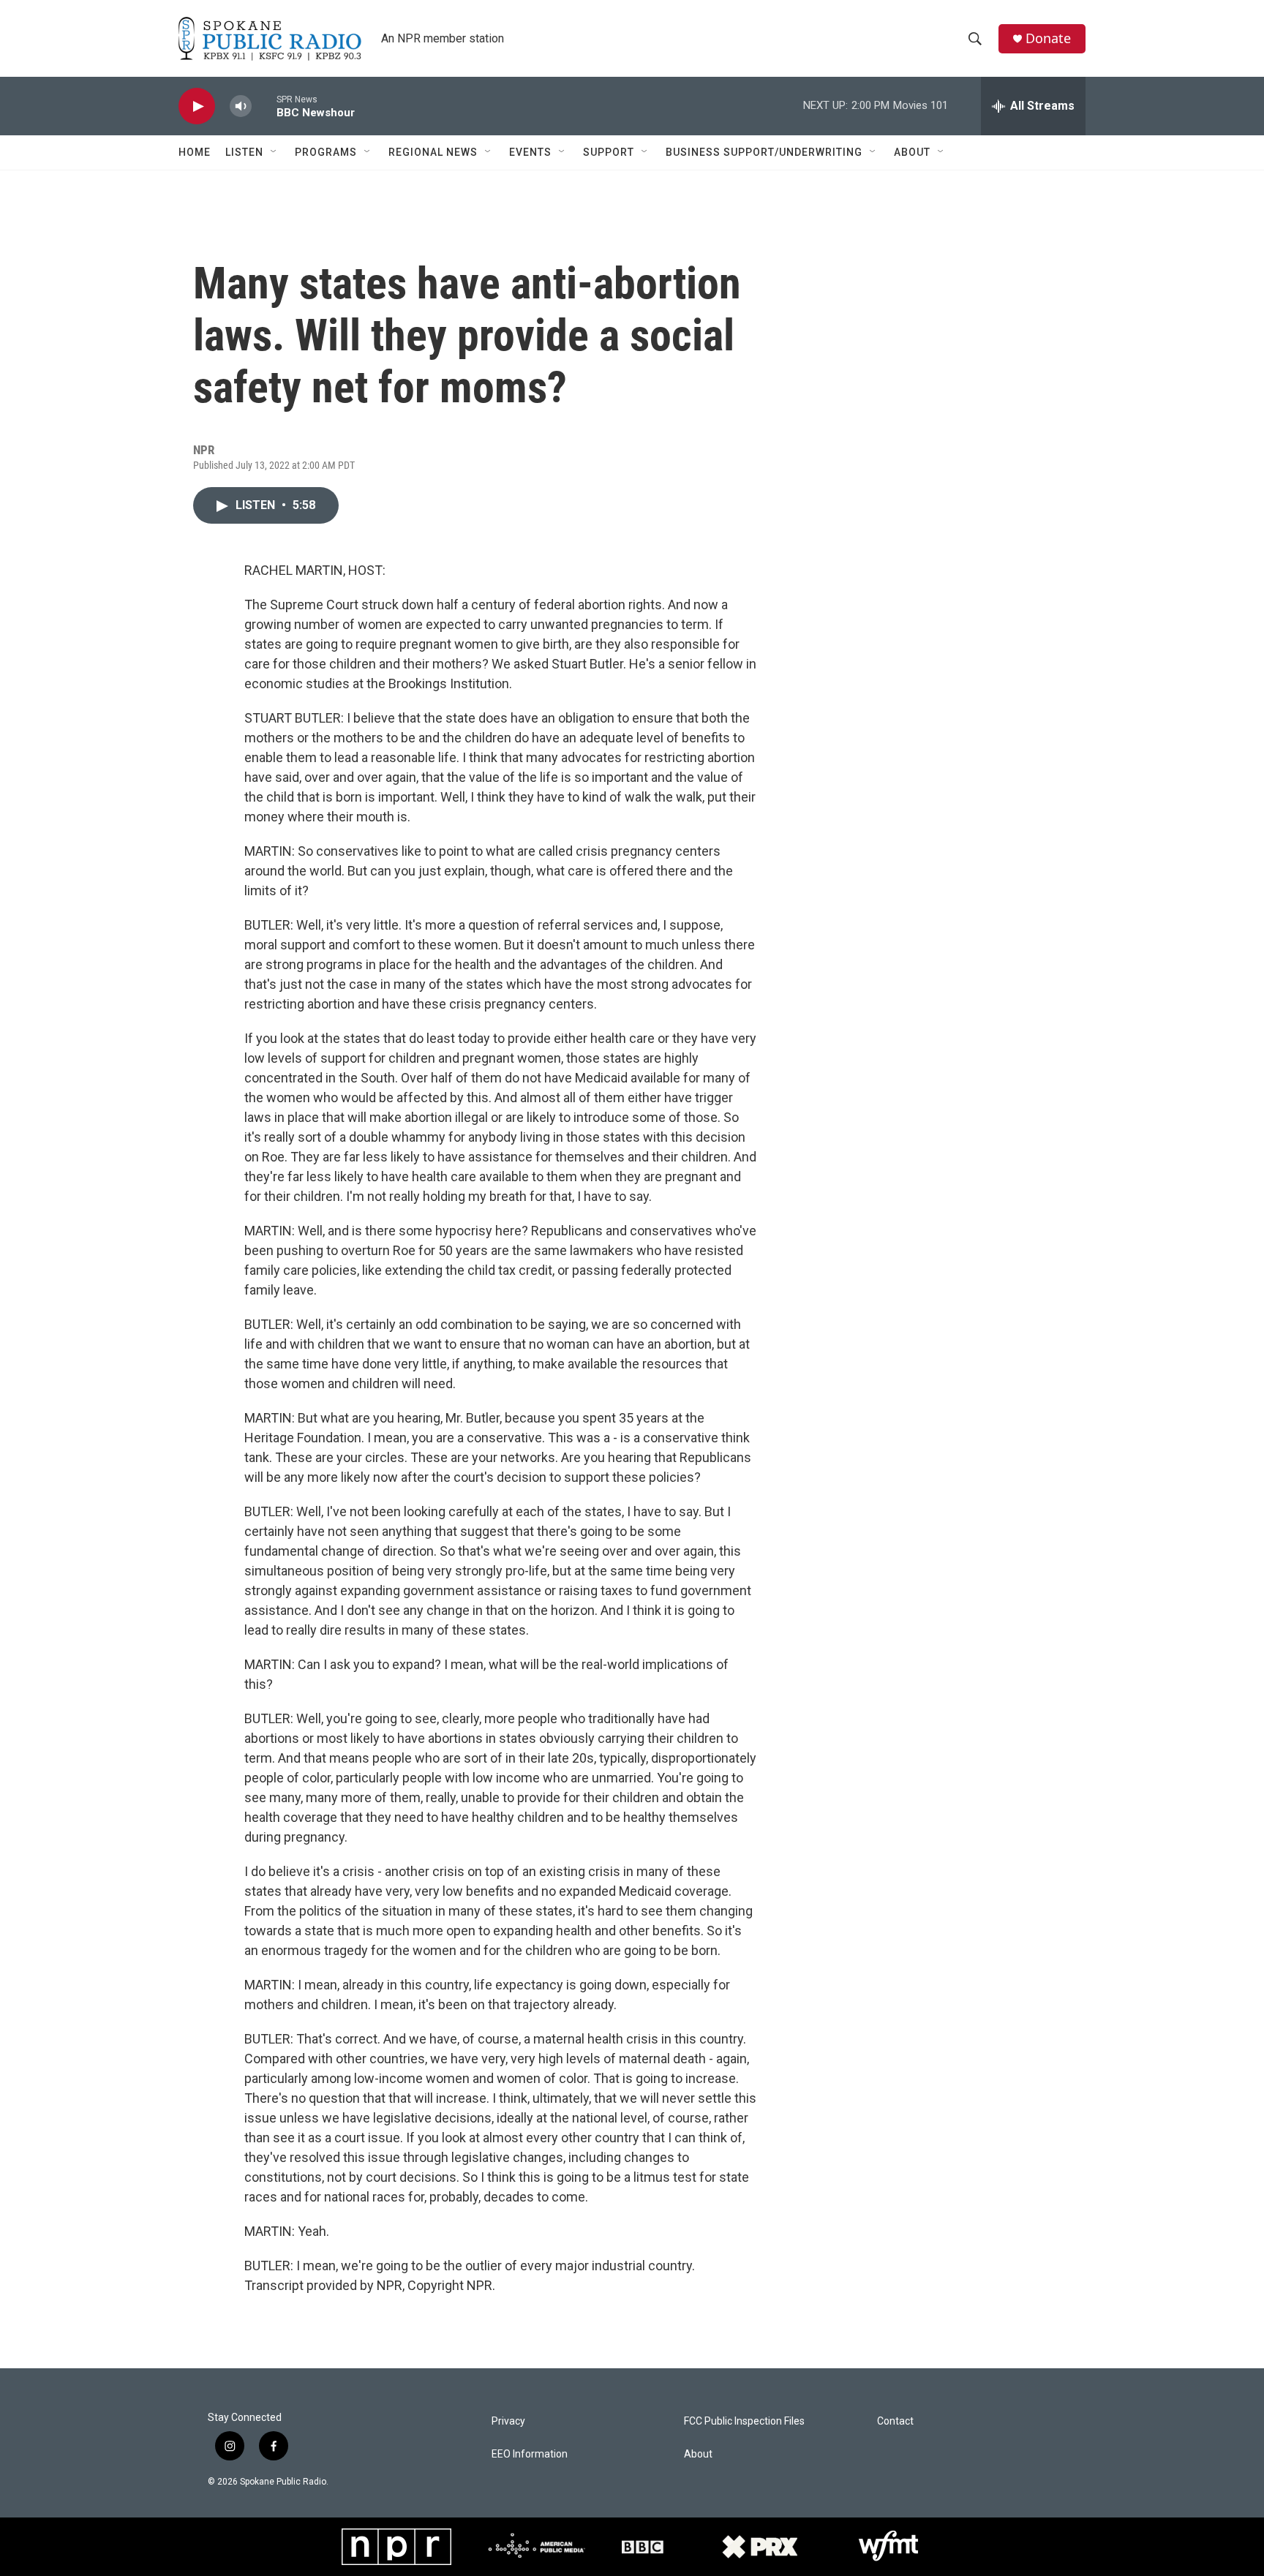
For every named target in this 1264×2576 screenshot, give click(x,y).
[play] (197, 106)
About (912, 152)
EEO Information (530, 2454)
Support (609, 152)
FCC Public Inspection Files (744, 2421)
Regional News (433, 152)
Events (530, 152)
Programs (326, 152)
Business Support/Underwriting (764, 152)
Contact (895, 2421)
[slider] (264, 106)
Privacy (508, 2421)
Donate (1048, 38)
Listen (244, 152)
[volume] (241, 106)
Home (195, 152)
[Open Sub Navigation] (274, 152)
